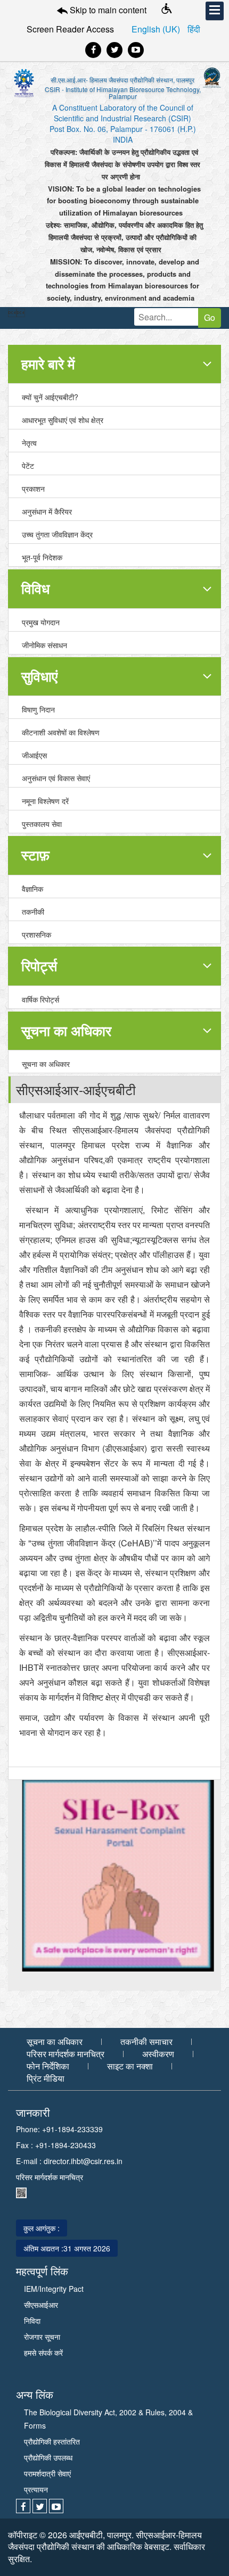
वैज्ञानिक (32, 889)
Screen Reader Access (70, 29)
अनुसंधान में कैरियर (47, 511)
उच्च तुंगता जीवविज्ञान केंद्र (57, 534)
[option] (114, 1876)
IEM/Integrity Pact (54, 2289)
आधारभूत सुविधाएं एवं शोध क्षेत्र (63, 420)
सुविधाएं (39, 676)
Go (210, 317)
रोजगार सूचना (42, 2337)
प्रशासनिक (36, 934)
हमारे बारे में (48, 364)
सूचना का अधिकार (66, 1030)
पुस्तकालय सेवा (42, 824)
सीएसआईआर (41, 2305)
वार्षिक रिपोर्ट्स (40, 999)
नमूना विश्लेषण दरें (45, 801)
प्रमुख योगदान (41, 622)
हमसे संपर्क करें (43, 2353)
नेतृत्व (29, 443)
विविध (35, 588)
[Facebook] (93, 50)
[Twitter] (114, 50)
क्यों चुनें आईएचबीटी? (50, 397)
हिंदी (194, 29)
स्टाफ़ (35, 855)
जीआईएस (34, 755)
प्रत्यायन (36, 2489)
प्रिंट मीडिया (46, 2078)
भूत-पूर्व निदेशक (42, 557)
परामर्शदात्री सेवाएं (47, 2473)
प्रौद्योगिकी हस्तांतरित (52, 2441)
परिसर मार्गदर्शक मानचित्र (66, 2054)
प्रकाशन (33, 488)
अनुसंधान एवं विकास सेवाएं (56, 778)
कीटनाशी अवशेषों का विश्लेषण (61, 732)
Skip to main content (107, 10)
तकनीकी (33, 912)
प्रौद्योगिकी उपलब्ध (48, 2457)
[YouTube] (136, 50)
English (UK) (157, 29)
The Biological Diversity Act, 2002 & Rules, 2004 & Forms (108, 2419)
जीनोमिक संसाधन (44, 645)
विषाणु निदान (38, 709)
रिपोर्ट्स (39, 966)
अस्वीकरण (158, 2054)
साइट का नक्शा (130, 2066)
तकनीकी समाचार (146, 2042)
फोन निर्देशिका (48, 2066)
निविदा (32, 2321)
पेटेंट (28, 466)
